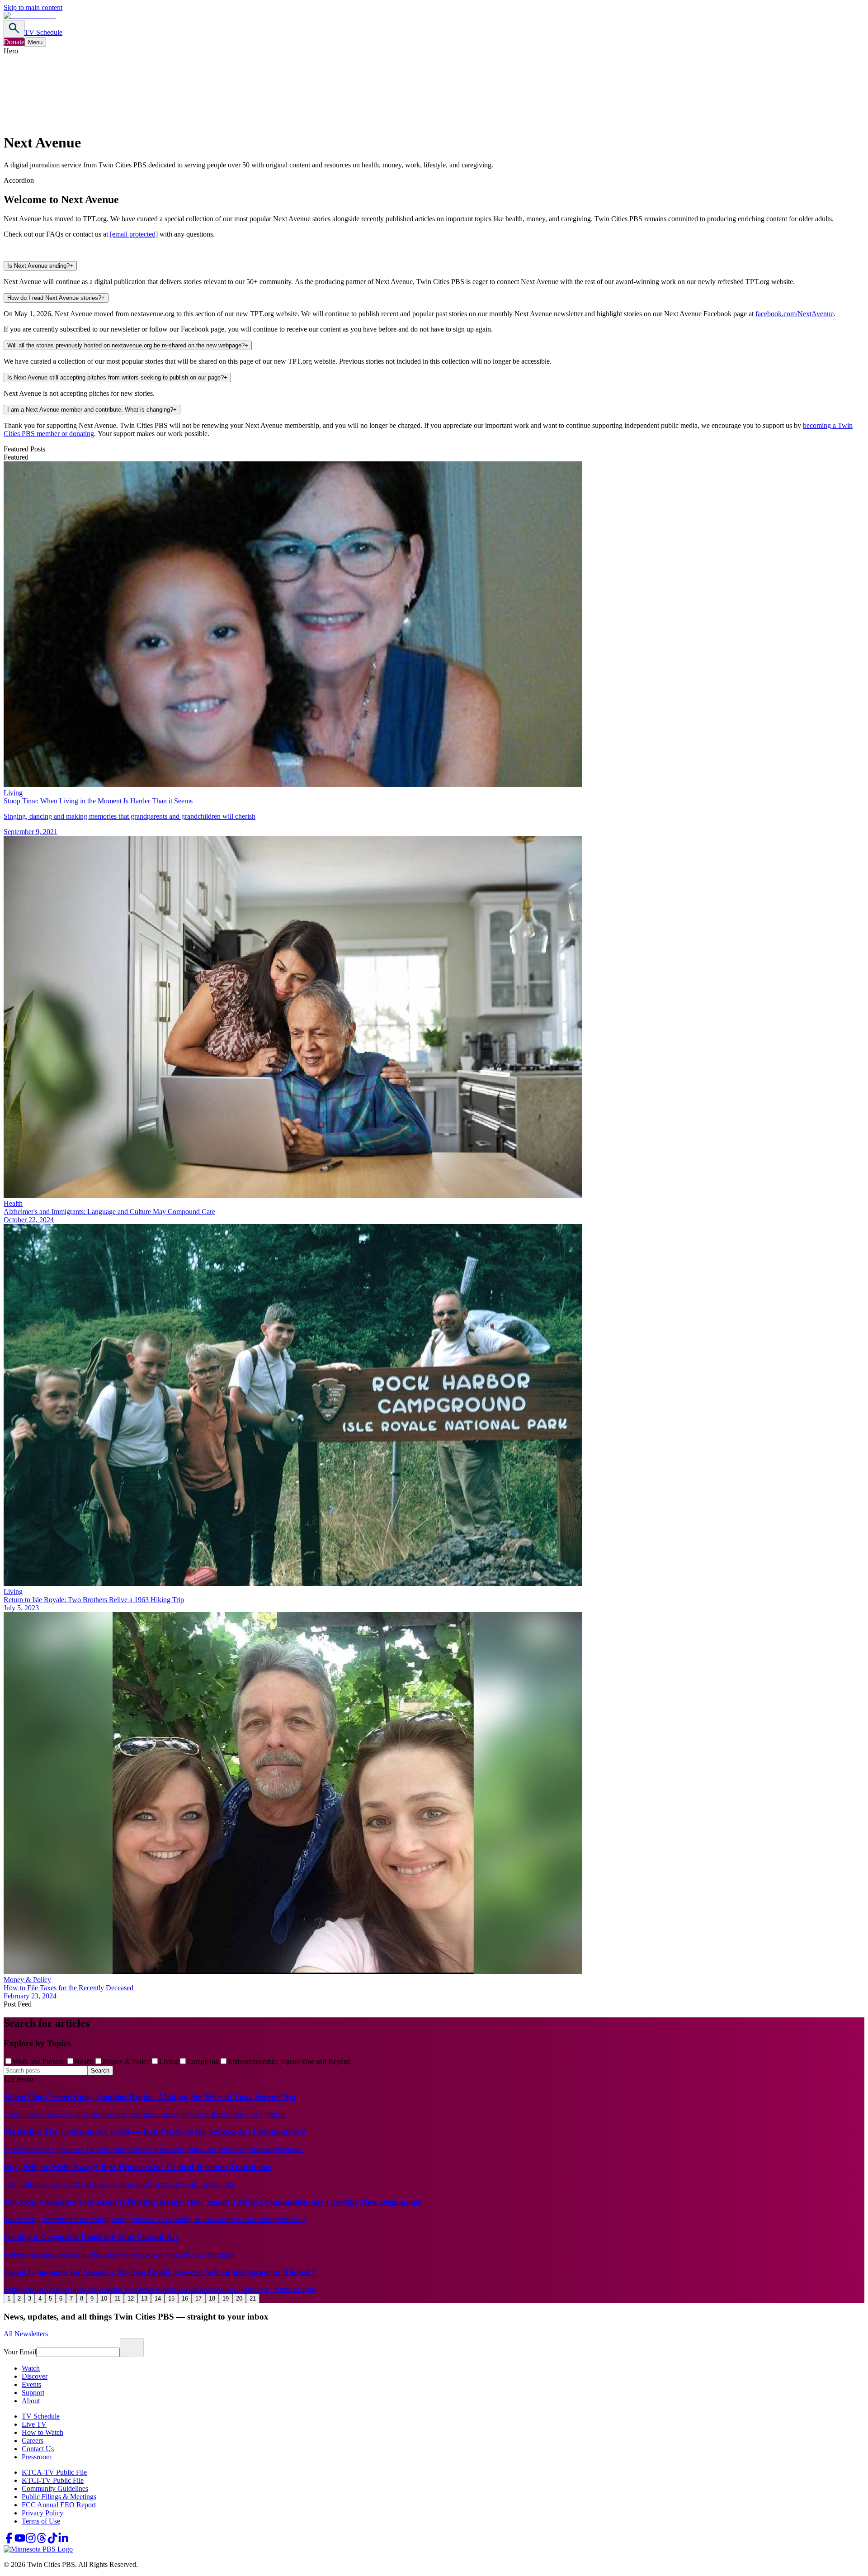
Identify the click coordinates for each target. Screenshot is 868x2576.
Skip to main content (33, 7)
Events (31, 2384)
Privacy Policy (42, 2513)
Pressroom (37, 2457)
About (31, 2401)
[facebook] (9, 2541)
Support (33, 2393)
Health (84, 2061)
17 (198, 2298)
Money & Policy (126, 2061)
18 (212, 2298)
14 (158, 2298)
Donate (14, 42)
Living (169, 2061)
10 (104, 2298)
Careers (33, 2441)
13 (144, 2298)
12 (131, 2298)
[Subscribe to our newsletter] (132, 2348)
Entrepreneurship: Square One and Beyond (289, 2061)
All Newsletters (26, 2334)
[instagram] (31, 2541)
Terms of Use (41, 2521)
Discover (35, 2376)
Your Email (20, 2352)
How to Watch (42, 2432)
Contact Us (38, 2449)
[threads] (42, 2541)
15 (171, 2298)
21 (253, 2298)
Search (100, 2071)
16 (185, 2298)
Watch (31, 2368)
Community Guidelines (55, 2488)
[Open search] (14, 29)
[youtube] (20, 2541)
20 (239, 2298)
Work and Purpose (39, 2061)
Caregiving (203, 2061)
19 (226, 2298)
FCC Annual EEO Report (59, 2505)
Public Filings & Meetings (59, 2497)
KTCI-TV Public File (53, 2480)
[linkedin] (63, 2541)
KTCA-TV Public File (54, 2472)
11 (117, 2298)
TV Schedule (43, 32)
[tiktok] (52, 2541)
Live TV (34, 2424)
